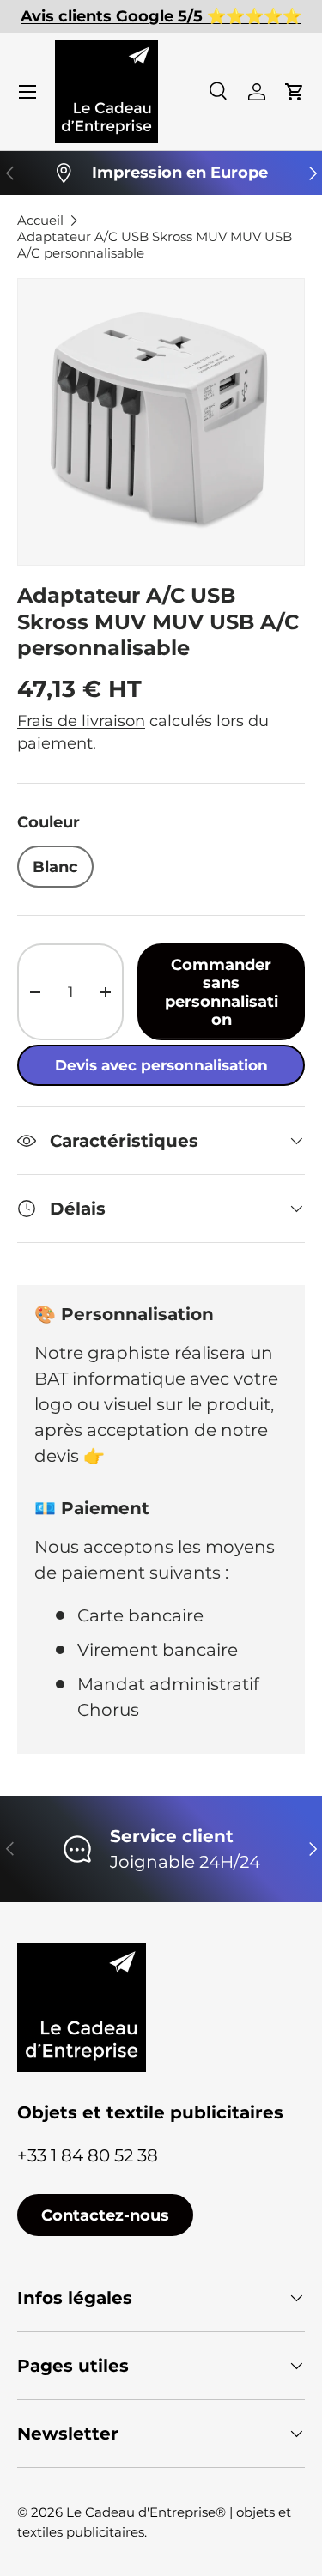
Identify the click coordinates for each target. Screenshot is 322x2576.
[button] (295, 92)
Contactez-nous (105, 2215)
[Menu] (27, 92)
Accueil (40, 220)
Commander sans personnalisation (222, 991)
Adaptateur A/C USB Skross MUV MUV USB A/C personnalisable (155, 245)
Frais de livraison (81, 721)
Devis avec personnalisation (161, 1065)
